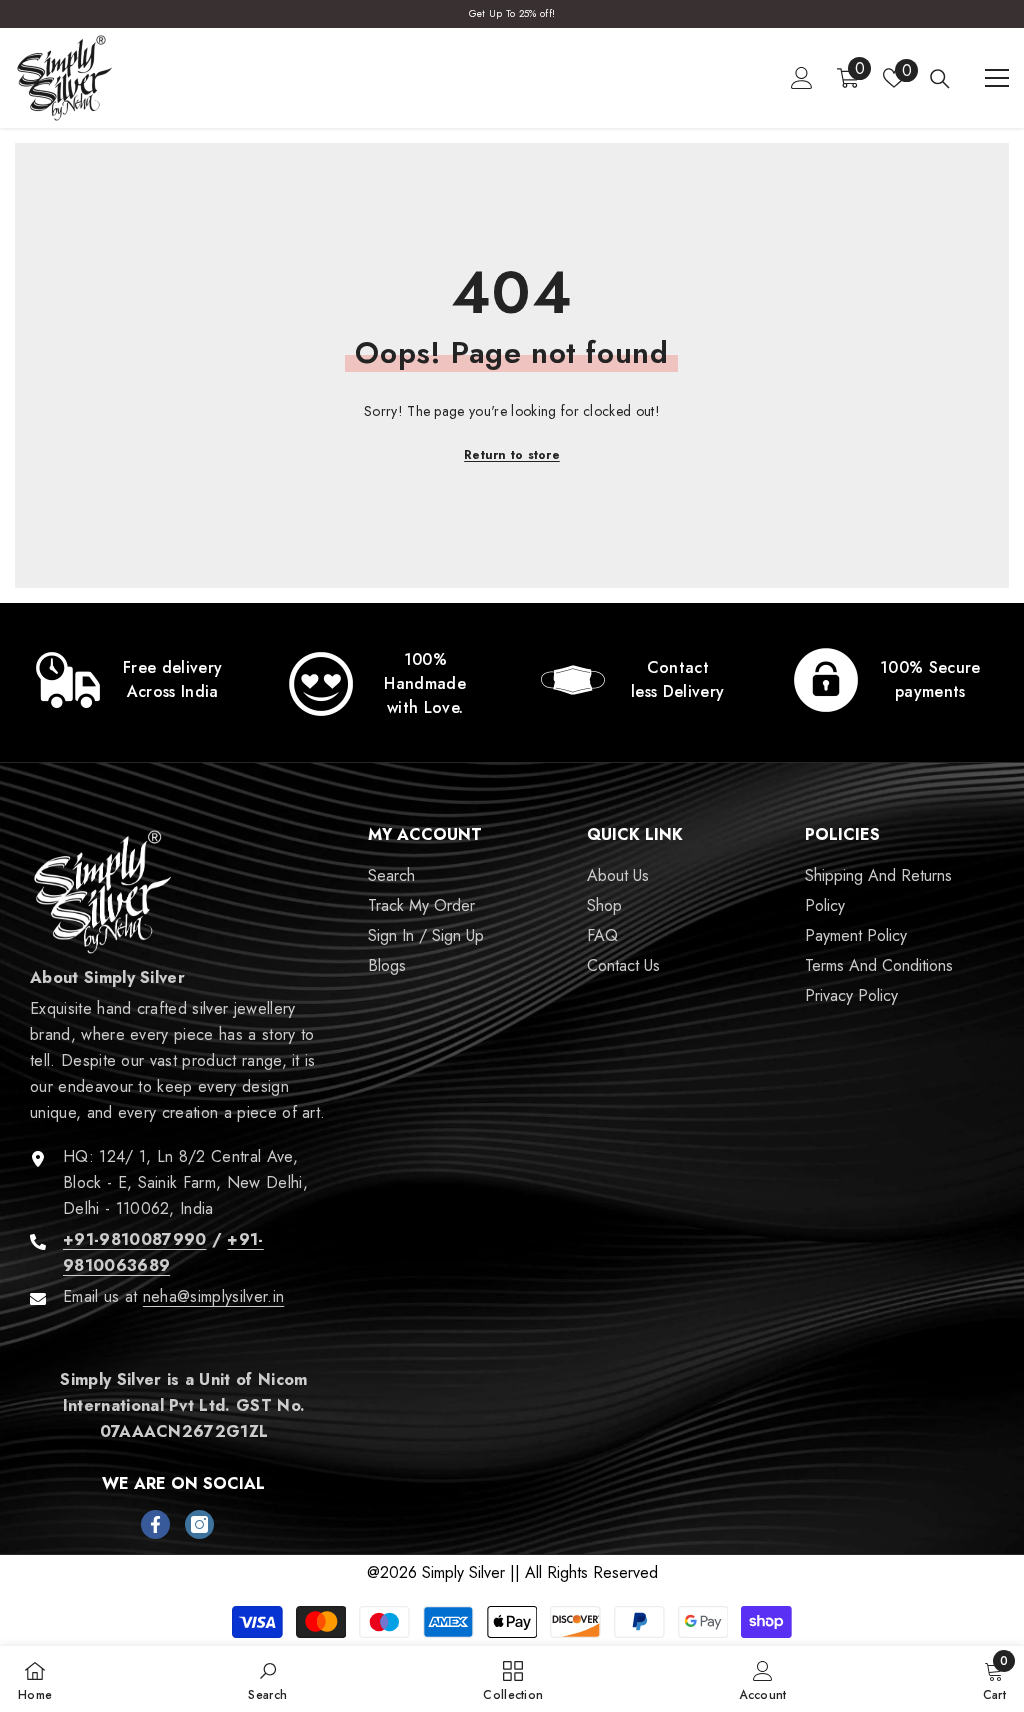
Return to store (512, 455)
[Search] (940, 79)
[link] (133, 680)
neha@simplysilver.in (213, 1296)
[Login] (802, 78)
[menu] (997, 78)
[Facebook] (155, 1524)
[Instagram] (199, 1524)
